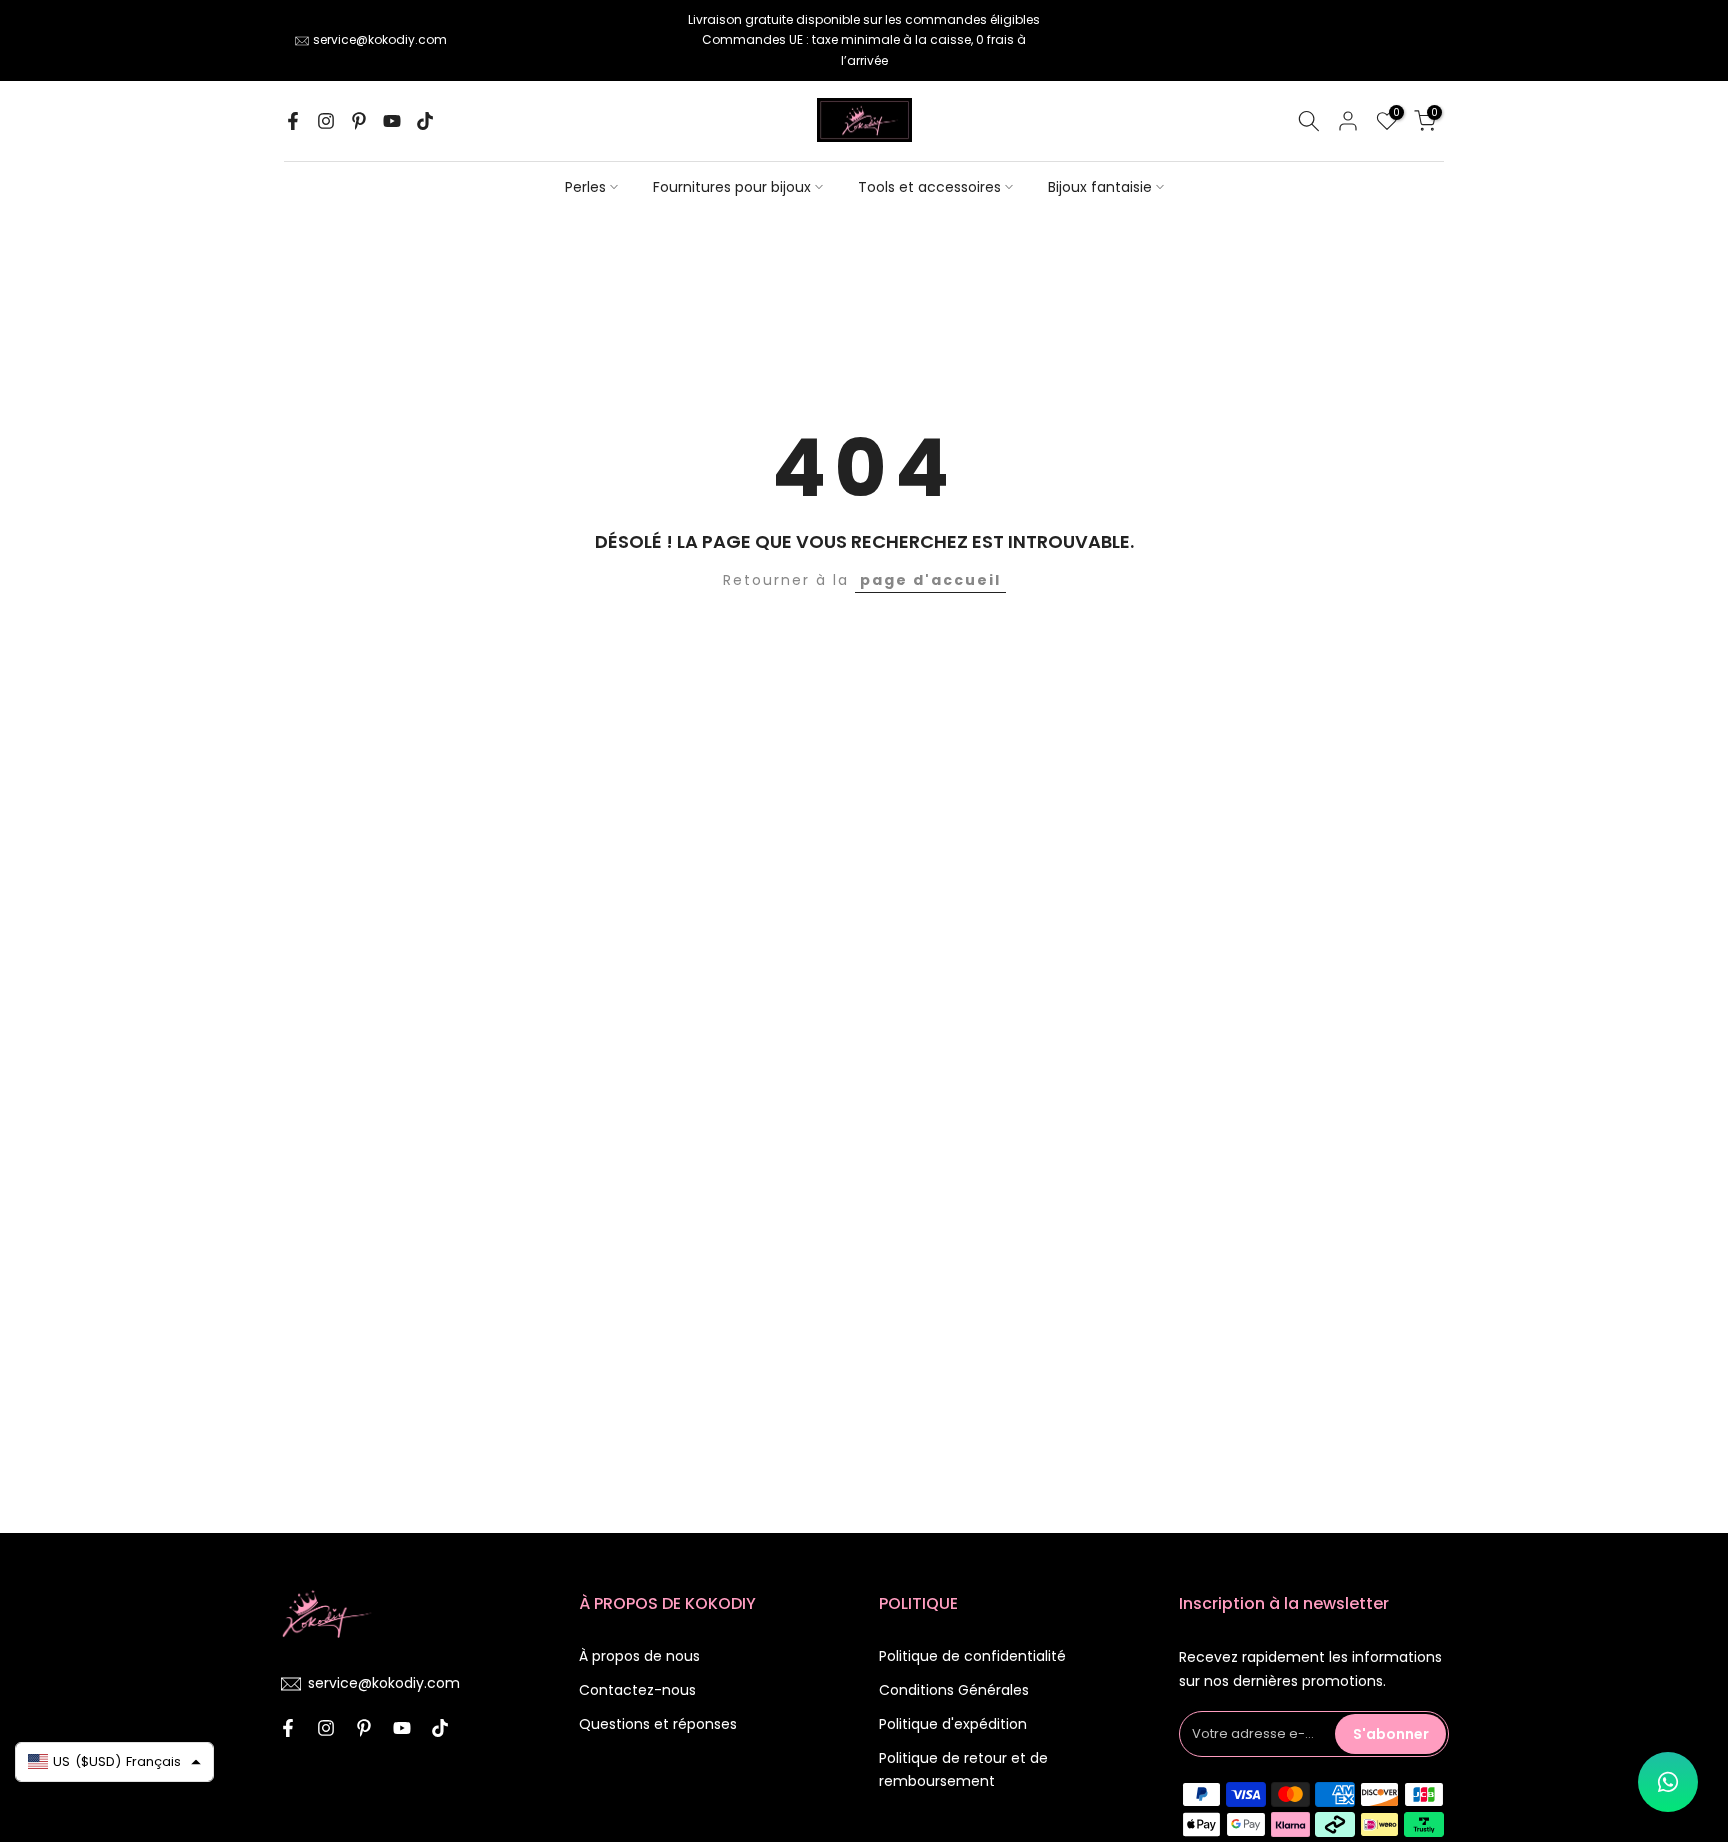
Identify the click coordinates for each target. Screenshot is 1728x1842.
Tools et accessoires (929, 187)
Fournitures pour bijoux (732, 187)
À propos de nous (639, 1656)
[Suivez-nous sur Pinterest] (359, 121)
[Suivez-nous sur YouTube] (392, 121)
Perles (585, 187)
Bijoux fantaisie (1100, 187)
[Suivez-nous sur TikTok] (425, 121)
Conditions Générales (954, 1690)
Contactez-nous (637, 1690)
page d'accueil (930, 580)
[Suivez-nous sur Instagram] (326, 121)
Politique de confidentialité (972, 1656)
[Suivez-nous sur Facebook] (293, 121)
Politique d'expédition (953, 1724)
